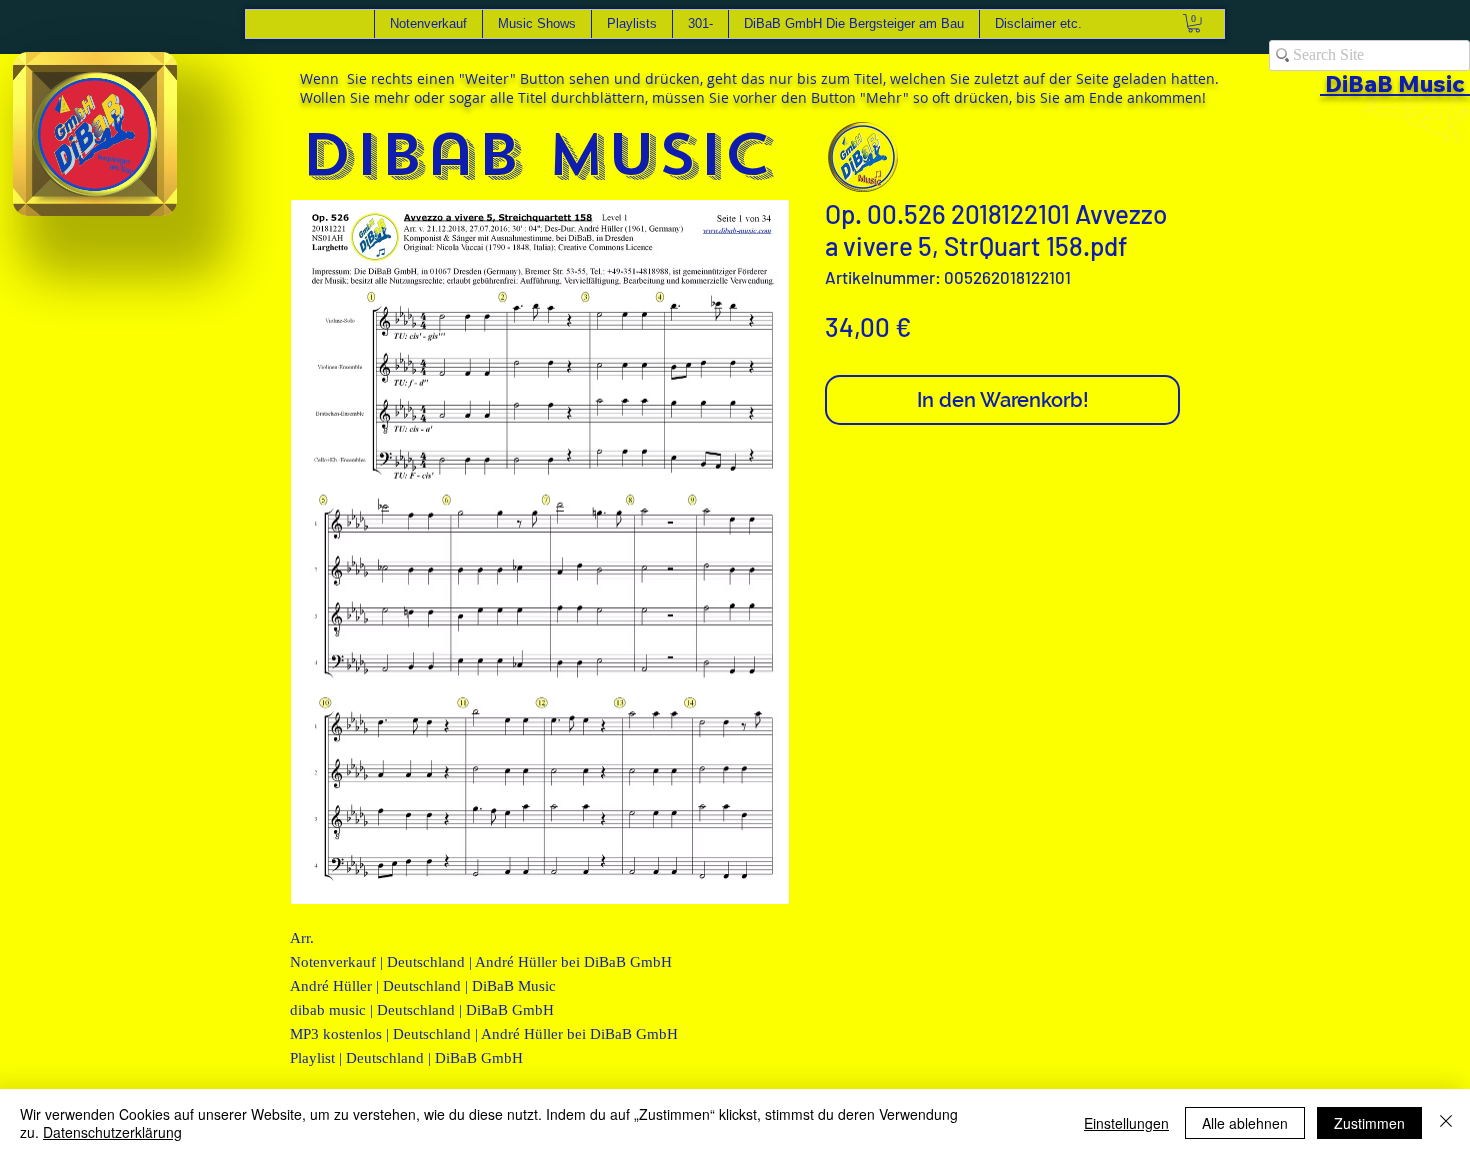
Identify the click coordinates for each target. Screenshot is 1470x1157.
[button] (151, 194)
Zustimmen (1369, 1123)
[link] (1194, 23)
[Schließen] (1446, 1123)
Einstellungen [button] (1126, 1123)
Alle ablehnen (1245, 1123)
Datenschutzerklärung (112, 1132)
